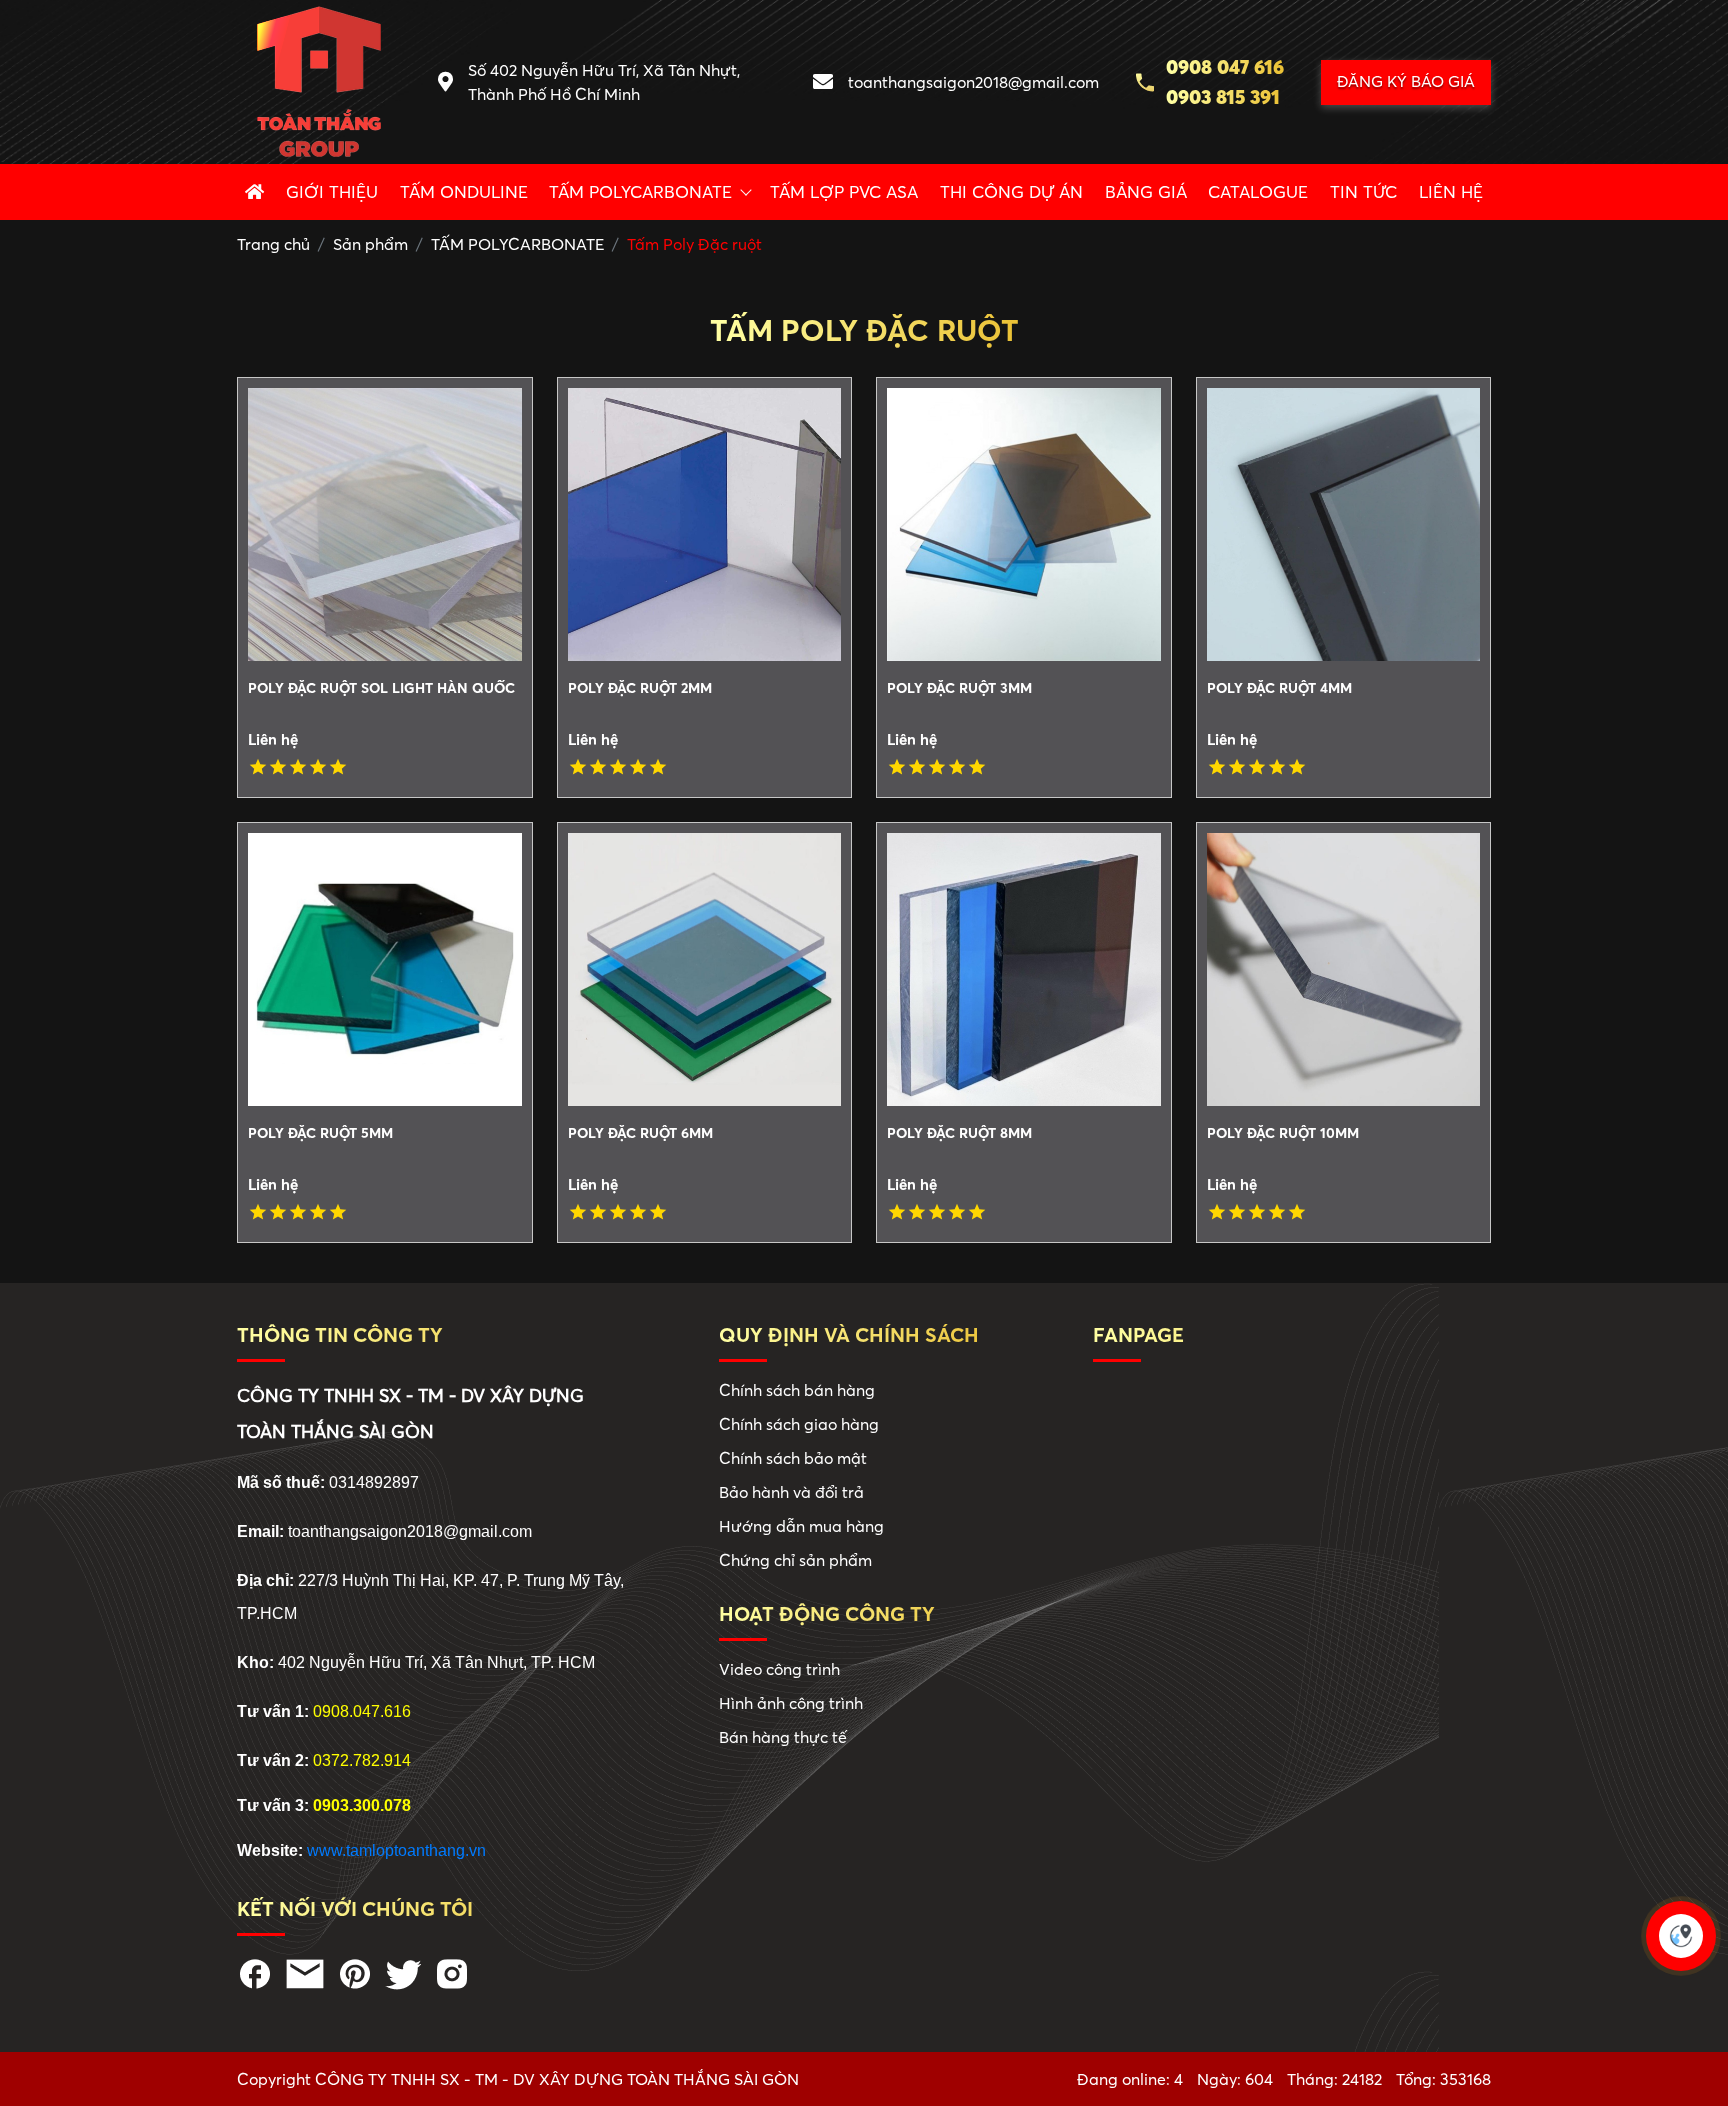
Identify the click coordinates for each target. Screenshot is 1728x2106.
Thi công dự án (1011, 191)
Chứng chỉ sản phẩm (795, 1560)
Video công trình (779, 1669)
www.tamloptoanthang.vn (396, 1850)
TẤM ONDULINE (464, 191)
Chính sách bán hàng (797, 1390)
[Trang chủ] (254, 192)
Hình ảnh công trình (791, 1703)
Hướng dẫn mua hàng (801, 1526)
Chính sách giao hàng (799, 1424)
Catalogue (1258, 191)
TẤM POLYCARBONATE (640, 191)
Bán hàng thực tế (783, 1737)
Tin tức (1363, 191)
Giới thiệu (332, 191)
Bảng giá (1146, 191)
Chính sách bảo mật (793, 1458)
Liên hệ (1451, 191)
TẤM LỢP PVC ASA (844, 191)
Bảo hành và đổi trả (791, 1492)
